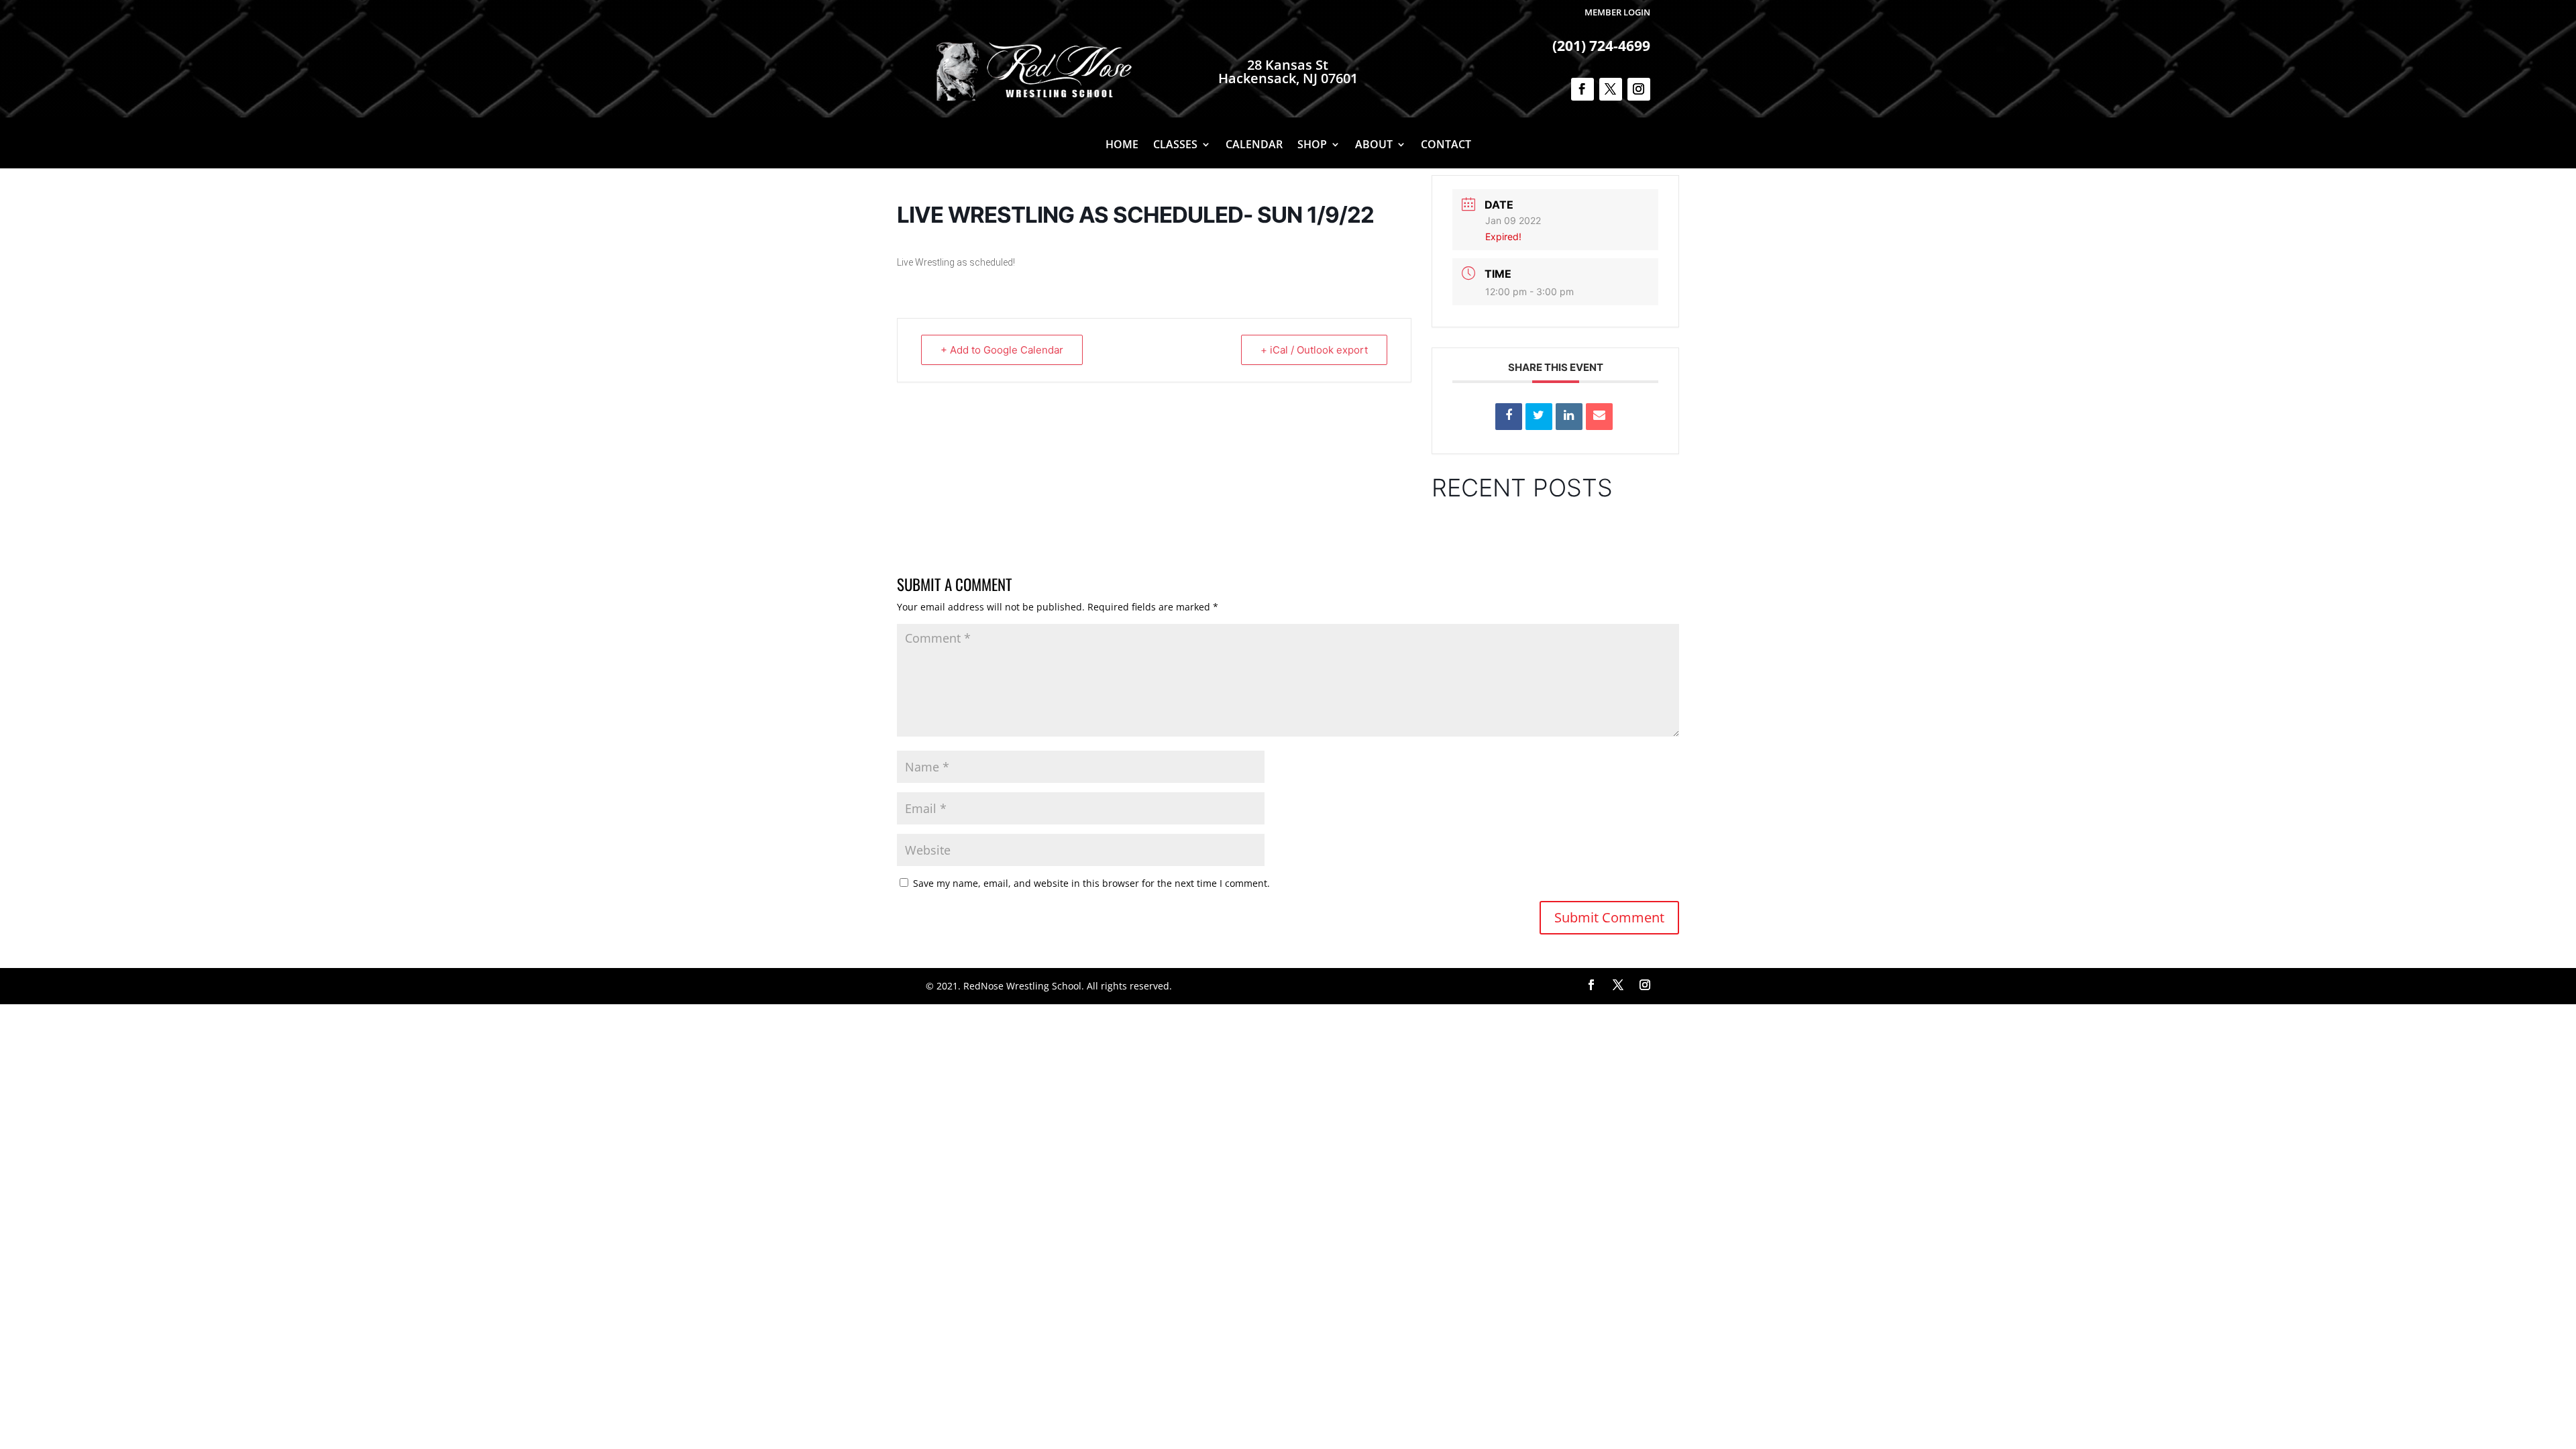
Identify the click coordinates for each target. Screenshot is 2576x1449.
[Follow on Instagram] (1639, 89)
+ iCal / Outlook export (1314, 350)
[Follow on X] (1611, 89)
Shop (1312, 146)
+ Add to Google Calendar (1002, 350)
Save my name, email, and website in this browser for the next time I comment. (1091, 883)
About (1374, 146)
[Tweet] (1539, 417)
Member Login (1617, 12)
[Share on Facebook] (1509, 417)
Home (1122, 146)
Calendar (1254, 146)
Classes (1175, 146)
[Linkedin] (1569, 417)
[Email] (1599, 417)
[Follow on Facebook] (1582, 89)
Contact (1446, 146)
